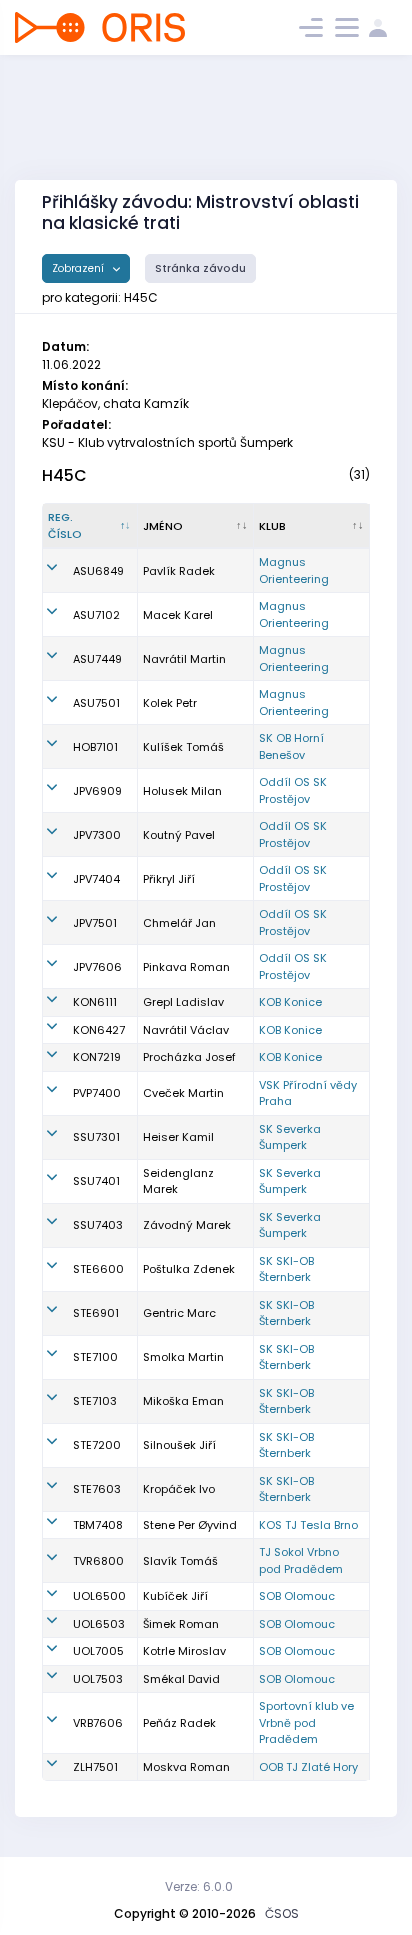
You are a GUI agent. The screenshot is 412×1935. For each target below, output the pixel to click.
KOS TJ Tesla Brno (308, 1525)
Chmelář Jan (179, 923)
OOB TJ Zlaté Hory (308, 1767)
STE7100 (95, 1357)
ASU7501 (96, 703)
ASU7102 (96, 615)
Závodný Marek (187, 1225)
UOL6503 (99, 1624)
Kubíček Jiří (175, 1596)
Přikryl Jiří (169, 879)
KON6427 (99, 1030)
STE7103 (95, 1401)
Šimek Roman (181, 1624)
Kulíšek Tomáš (183, 747)
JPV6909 (97, 791)
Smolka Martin (183, 1357)
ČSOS (282, 1913)
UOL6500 (99, 1596)
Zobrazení (79, 268)
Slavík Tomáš (180, 1561)
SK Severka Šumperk (290, 1137)
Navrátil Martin (184, 659)
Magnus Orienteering (294, 570)
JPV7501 (95, 923)
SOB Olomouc (297, 1596)
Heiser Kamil (178, 1137)
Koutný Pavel (179, 835)
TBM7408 (98, 1525)
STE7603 (97, 1489)
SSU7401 (96, 1181)
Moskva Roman (186, 1767)
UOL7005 (98, 1651)
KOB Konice (290, 1002)
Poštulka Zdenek (189, 1269)
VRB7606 (98, 1723)
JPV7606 (97, 967)
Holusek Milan (182, 791)
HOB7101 (95, 747)
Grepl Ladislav (183, 1002)
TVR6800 (98, 1561)
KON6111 (95, 1002)
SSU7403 (98, 1225)
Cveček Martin (183, 1093)
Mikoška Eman (183, 1401)
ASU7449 (97, 659)
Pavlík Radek (179, 571)
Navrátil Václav (186, 1030)
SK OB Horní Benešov (291, 746)
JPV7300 (97, 835)
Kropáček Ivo (179, 1489)
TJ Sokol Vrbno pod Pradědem (301, 1560)
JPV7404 (96, 879)
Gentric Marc (179, 1313)
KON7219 (97, 1057)
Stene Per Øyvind (190, 1525)
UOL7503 (98, 1679)
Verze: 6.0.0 (199, 1886)
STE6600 (98, 1269)
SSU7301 (96, 1137)
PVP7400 (97, 1093)
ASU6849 (98, 571)
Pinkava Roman (186, 967)
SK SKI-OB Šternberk (286, 1269)
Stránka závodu (200, 268)
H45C (64, 475)
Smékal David (181, 1679)
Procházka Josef (189, 1057)
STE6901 (96, 1313)
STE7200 (97, 1445)
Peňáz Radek (179, 1723)
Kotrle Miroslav (184, 1651)
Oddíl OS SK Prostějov (293, 790)
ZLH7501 (95, 1767)
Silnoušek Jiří (179, 1445)
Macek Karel (178, 615)
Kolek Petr (170, 703)
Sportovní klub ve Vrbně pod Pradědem (306, 1722)
